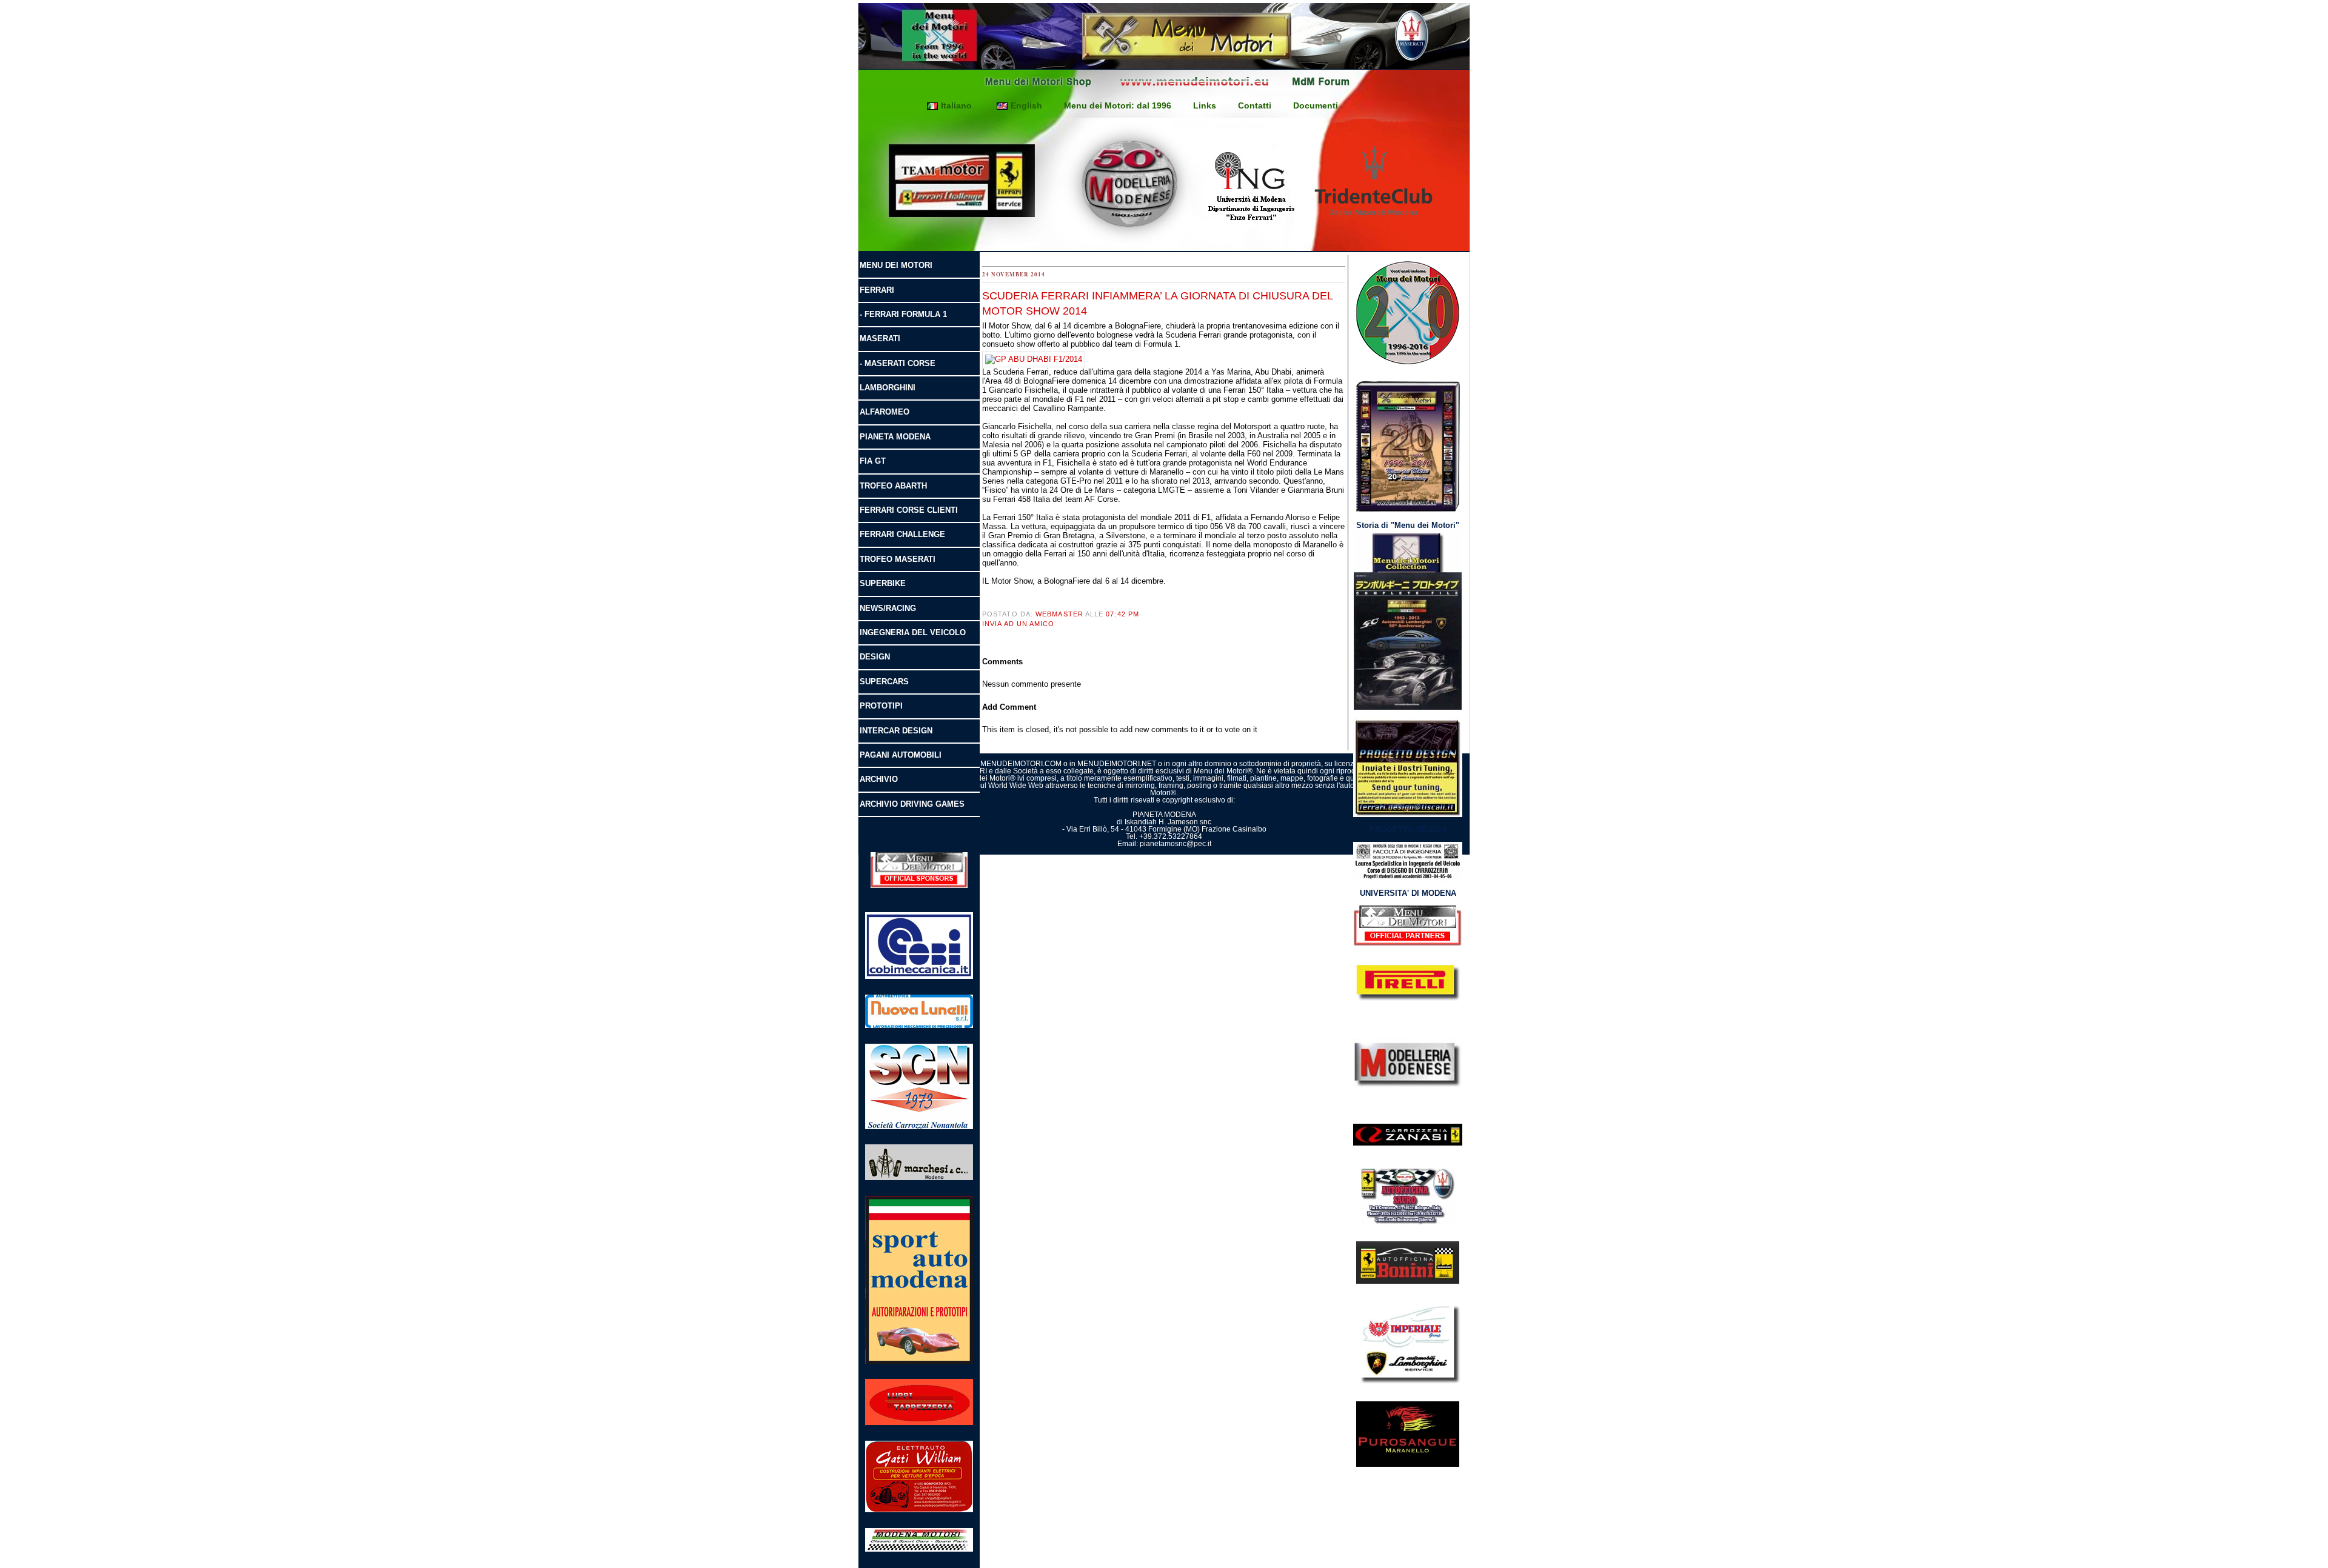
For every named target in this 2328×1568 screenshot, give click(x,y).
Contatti (1255, 105)
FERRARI (877, 290)
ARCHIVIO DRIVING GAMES (912, 804)
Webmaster (1059, 614)
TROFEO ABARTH (893, 486)
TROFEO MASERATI (898, 559)
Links (1205, 105)
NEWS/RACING (888, 608)
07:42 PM (1122, 614)
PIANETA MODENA (895, 437)
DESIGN (875, 657)
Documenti (1316, 105)
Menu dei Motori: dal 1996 (1118, 105)
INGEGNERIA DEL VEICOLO (913, 632)
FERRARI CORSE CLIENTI (909, 510)
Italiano (956, 105)
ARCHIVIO (879, 779)
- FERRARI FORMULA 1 (903, 314)
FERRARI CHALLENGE (902, 534)
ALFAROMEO (885, 412)
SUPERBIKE (883, 583)
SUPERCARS (884, 682)
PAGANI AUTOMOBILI (901, 755)
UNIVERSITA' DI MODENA (1408, 893)
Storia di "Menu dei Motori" (1408, 525)
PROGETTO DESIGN (1408, 829)
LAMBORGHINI (888, 388)
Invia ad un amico (1018, 624)
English (1026, 105)
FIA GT (873, 461)
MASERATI (880, 339)
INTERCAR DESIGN (896, 731)
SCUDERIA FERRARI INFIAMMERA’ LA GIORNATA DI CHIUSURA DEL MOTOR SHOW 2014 (1157, 303)
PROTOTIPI (881, 706)
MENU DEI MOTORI (896, 265)
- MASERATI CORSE (898, 363)
